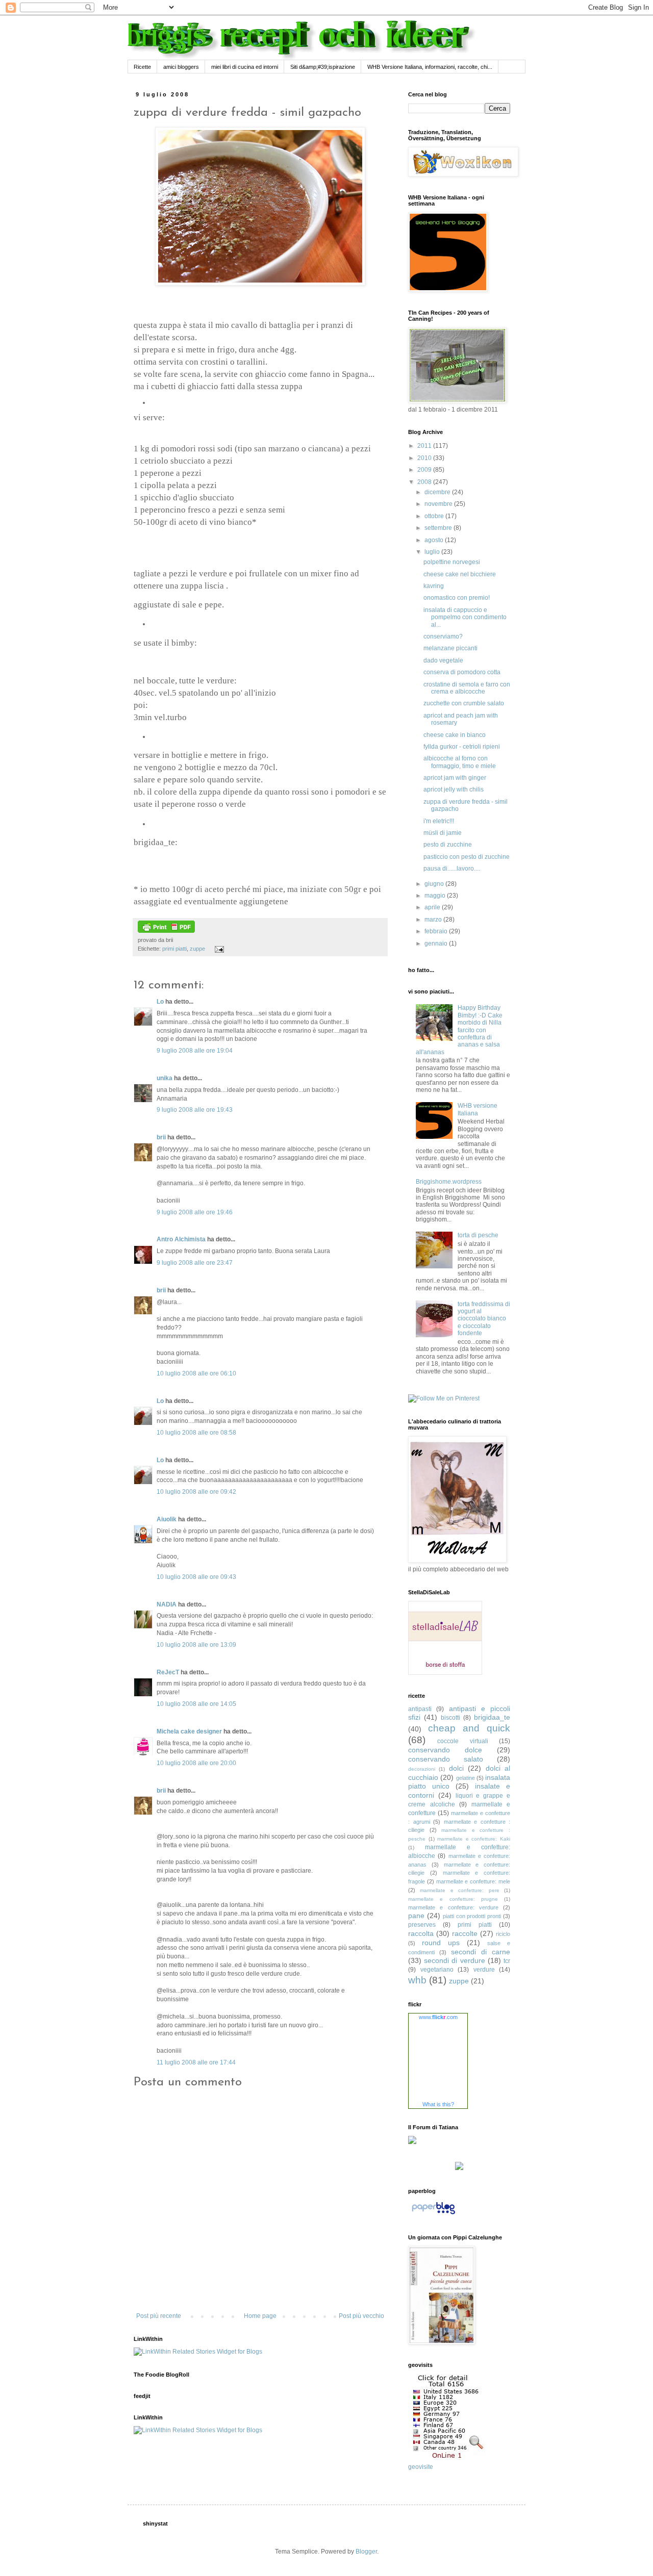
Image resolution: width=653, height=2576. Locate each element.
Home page (260, 2316)
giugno (435, 884)
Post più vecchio (361, 2316)
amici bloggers (181, 67)
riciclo (503, 1934)
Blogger (366, 2552)
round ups (441, 1943)
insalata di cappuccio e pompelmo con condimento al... (465, 617)
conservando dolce (445, 1750)
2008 (425, 482)
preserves (422, 1925)
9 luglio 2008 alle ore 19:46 (195, 1212)
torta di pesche (478, 1235)
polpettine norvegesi (452, 562)
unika (165, 1078)
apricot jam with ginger (455, 778)
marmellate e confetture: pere (459, 1890)
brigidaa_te (492, 1717)
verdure (484, 1970)
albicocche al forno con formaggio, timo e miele (460, 762)
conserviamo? (443, 636)
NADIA (167, 1604)
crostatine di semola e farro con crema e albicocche (467, 688)
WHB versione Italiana (478, 1109)
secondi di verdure (454, 1960)
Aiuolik (167, 1519)
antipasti (420, 1709)
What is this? (438, 2104)
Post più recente (159, 2316)
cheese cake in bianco (455, 735)
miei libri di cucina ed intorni (245, 67)
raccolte (465, 1933)
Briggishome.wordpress (449, 1182)
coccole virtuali (462, 1741)
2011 (425, 446)
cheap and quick (469, 1728)
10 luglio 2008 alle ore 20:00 (196, 1763)
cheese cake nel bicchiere (460, 574)
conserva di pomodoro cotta (462, 672)
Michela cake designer (189, 1731)
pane (416, 1916)
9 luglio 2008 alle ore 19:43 (195, 1110)
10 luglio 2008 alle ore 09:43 (196, 1577)
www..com (438, 2017)
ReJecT (168, 1672)
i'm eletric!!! (439, 821)
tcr (507, 1961)
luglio (433, 552)
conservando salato (446, 1759)
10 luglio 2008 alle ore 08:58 (196, 1433)
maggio (436, 896)
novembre (439, 504)
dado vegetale (443, 660)
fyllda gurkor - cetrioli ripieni (462, 747)
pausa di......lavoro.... (452, 869)
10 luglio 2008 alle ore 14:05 (196, 1704)
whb (417, 1980)
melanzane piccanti (450, 648)
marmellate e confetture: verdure (453, 1907)
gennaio (437, 943)
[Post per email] (218, 949)
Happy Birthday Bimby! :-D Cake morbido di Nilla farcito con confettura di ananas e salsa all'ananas (459, 1030)
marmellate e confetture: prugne (453, 1899)
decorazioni (422, 1769)
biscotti (450, 1718)
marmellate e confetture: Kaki (474, 1839)
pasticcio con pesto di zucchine (467, 857)
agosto (435, 540)
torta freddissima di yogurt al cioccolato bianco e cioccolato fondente (484, 1319)
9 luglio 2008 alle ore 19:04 (195, 1051)
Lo (160, 1002)
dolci (456, 1768)
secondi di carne (481, 1952)
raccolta (421, 1933)
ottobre (435, 516)
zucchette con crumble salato (464, 703)
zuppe (197, 949)
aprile (433, 907)
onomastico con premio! (457, 598)
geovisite (421, 2467)
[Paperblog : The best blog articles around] (433, 2214)
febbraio (437, 931)
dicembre (438, 492)
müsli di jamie (443, 833)
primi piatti (174, 949)
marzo (434, 920)
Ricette (142, 67)
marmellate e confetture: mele (473, 1881)
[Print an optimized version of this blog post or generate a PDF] (166, 931)
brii (161, 1137)
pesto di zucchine (448, 845)
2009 (425, 470)
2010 (425, 458)
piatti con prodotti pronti (472, 1916)
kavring (434, 586)
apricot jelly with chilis (454, 789)
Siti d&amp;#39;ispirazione (323, 67)
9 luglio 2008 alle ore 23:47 (195, 1263)
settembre (439, 528)
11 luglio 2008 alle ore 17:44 (196, 2062)
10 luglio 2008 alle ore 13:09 (196, 1645)
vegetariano (437, 1970)
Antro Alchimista (181, 1239)
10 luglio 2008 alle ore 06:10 (196, 1373)
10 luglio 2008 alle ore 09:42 (196, 1492)
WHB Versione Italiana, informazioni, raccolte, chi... (430, 67)
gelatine (466, 1778)
